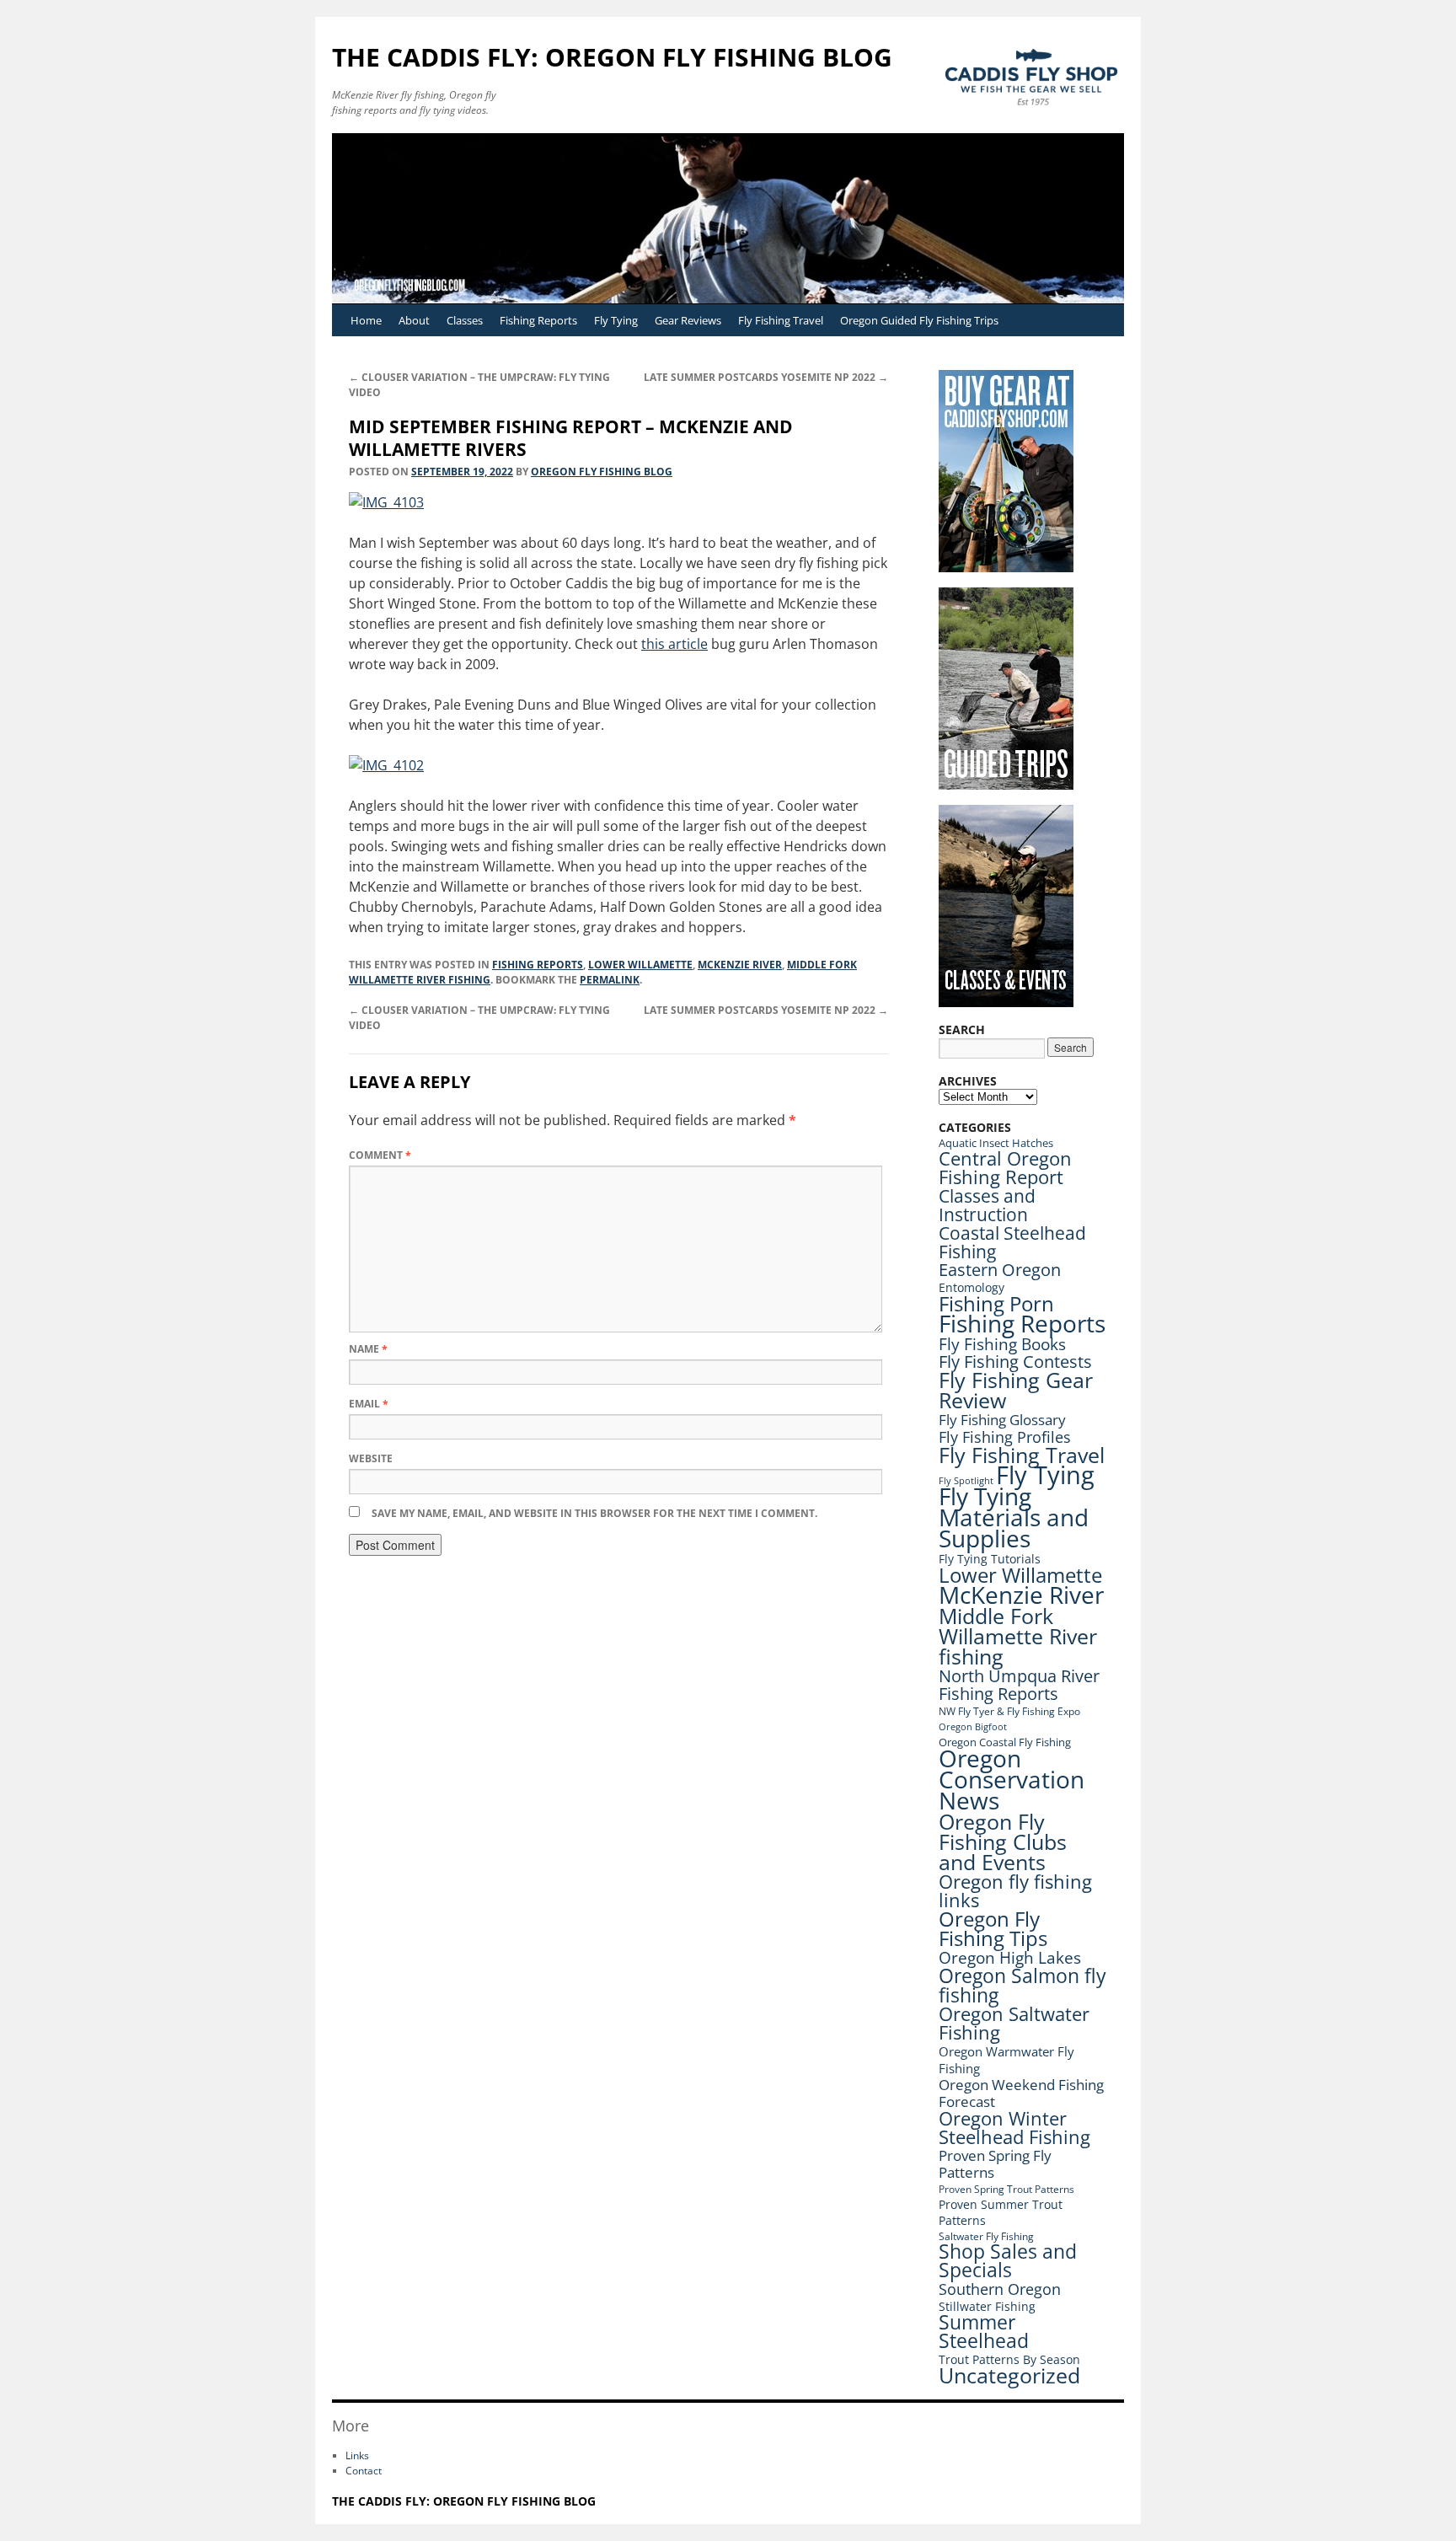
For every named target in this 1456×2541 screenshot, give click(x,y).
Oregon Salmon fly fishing (1022, 1985)
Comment (380, 1155)
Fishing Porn (996, 1303)
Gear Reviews (688, 320)
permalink (610, 980)
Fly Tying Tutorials (990, 1559)
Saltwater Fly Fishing (986, 2236)
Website (371, 1458)
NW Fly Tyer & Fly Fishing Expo (1009, 1711)
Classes (465, 320)
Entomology (972, 1287)
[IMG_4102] (386, 765)
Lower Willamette (640, 965)
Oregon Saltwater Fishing (1014, 2023)
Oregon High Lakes (1010, 1958)
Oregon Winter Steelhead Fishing (1014, 2128)
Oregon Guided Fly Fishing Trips (919, 320)
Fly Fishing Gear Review (1016, 1390)
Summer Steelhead (984, 2332)
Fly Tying (616, 320)
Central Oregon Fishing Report (1005, 1168)
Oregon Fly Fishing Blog (602, 472)
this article (674, 644)
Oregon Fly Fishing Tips (993, 1929)
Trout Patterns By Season (1009, 2359)
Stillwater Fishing (987, 2306)
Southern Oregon (1000, 2289)
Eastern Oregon (1000, 1270)
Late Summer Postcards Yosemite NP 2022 (766, 377)
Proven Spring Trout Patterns (1006, 2189)
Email (369, 1404)
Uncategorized (1009, 2375)
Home (366, 320)
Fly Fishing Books (1002, 1344)
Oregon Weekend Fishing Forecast (1021, 2093)
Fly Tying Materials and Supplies (1014, 1517)
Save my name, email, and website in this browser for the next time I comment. (594, 1513)
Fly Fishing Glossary (1002, 1420)
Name (368, 1349)
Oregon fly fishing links (1015, 1891)
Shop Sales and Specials (1008, 2261)
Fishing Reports (538, 320)
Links (357, 2455)
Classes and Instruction (987, 1205)
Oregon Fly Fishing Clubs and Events (1003, 1841)
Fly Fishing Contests (1015, 1362)
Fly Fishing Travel (781, 320)
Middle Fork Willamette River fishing (1018, 1636)
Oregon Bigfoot (973, 1726)
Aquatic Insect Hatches (996, 1143)
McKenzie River (740, 965)
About (414, 320)
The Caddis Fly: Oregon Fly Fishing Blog (612, 57)
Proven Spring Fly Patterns (995, 2164)
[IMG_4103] (386, 502)
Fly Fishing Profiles (1005, 1437)
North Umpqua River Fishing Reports (1019, 1685)
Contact (364, 2471)
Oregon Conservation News (1012, 1779)
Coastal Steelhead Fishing (1012, 1242)
